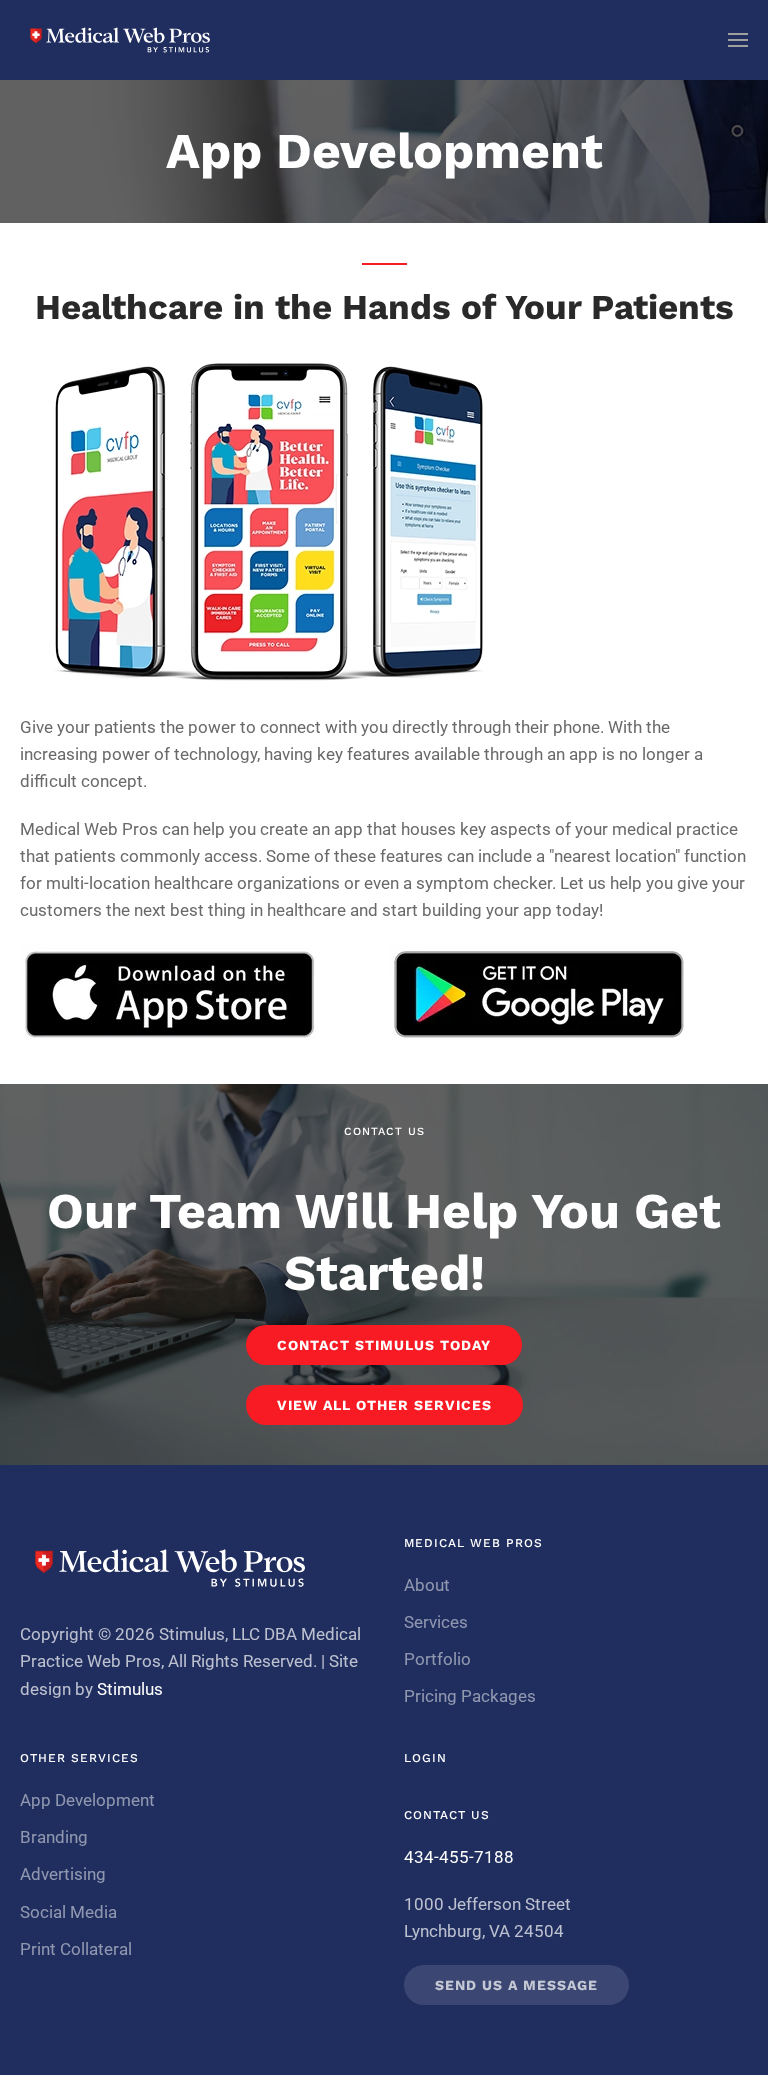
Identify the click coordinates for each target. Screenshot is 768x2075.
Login (425, 1758)
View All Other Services (384, 1405)
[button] (738, 40)
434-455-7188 (459, 1857)
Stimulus (130, 1689)
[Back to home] (120, 40)
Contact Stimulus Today (384, 1345)
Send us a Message (516, 1985)
